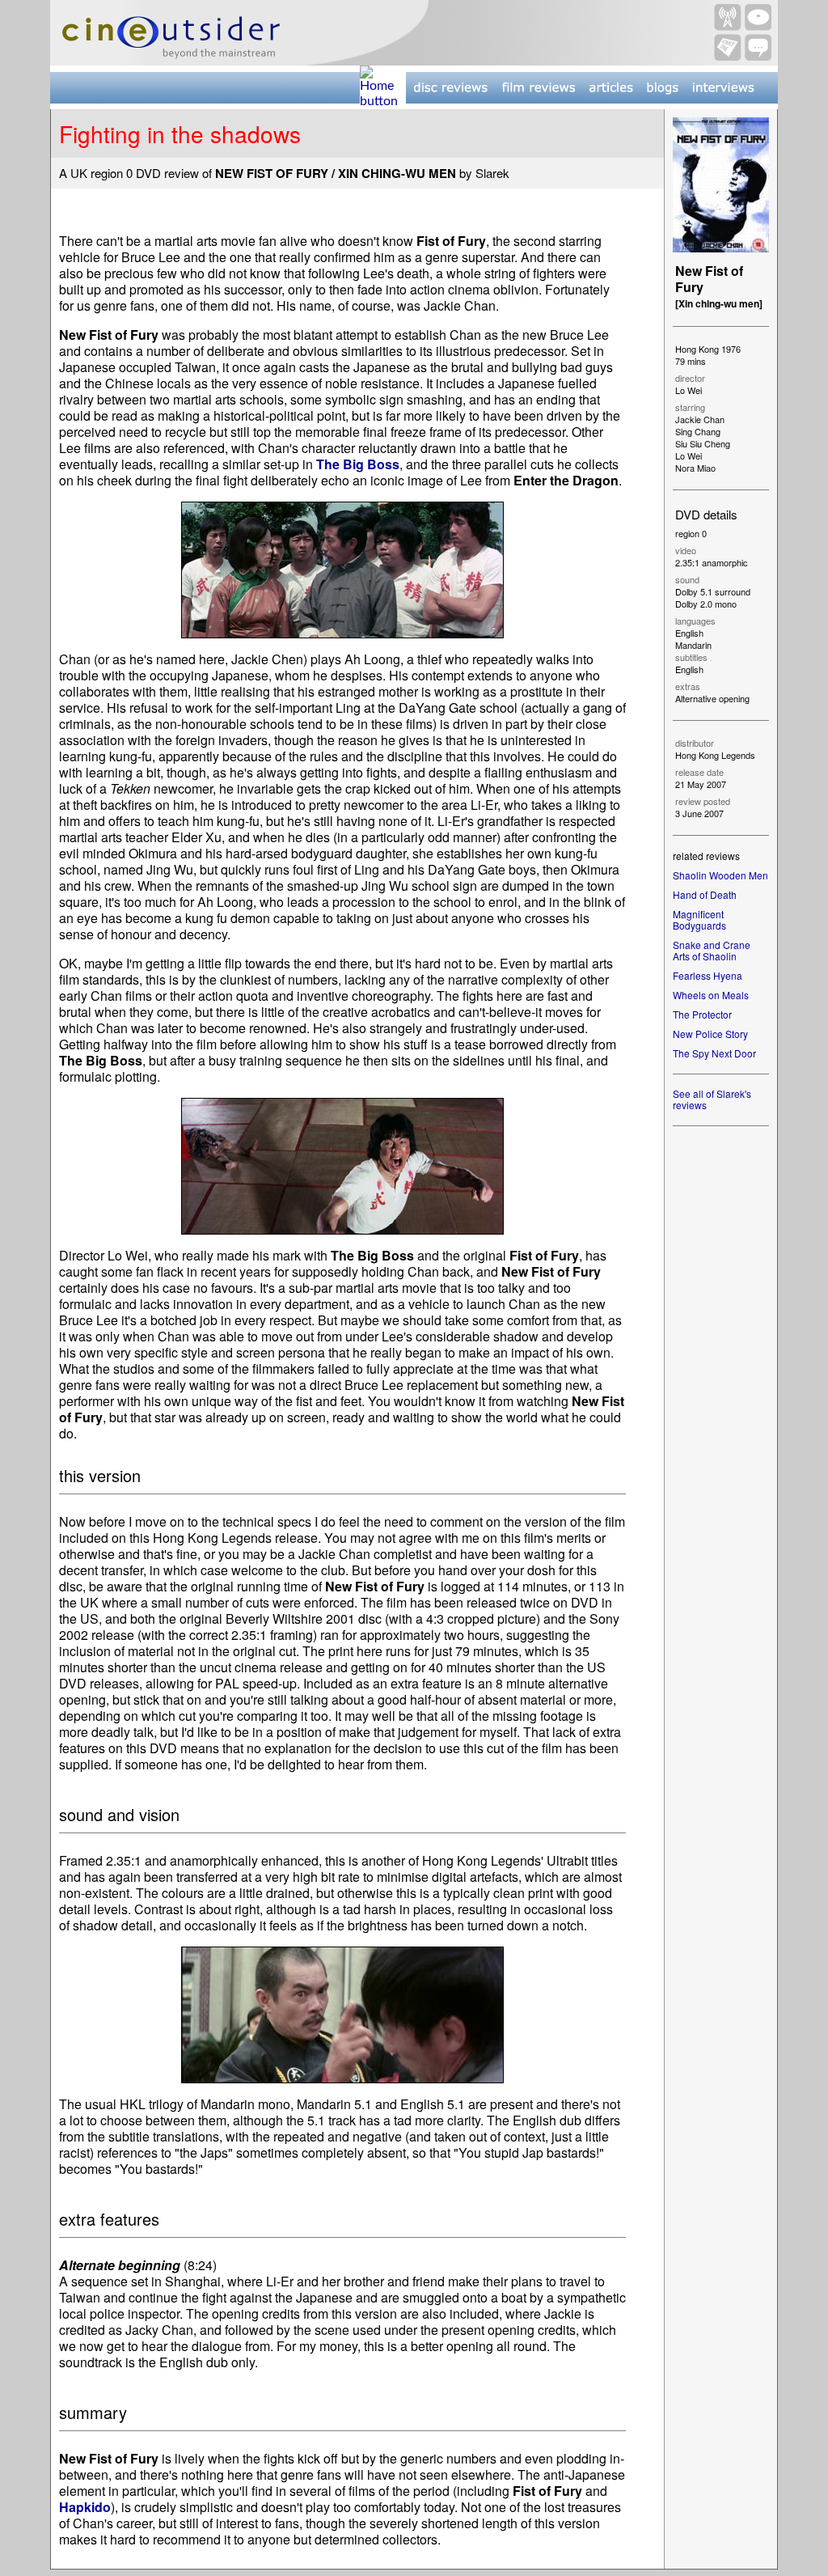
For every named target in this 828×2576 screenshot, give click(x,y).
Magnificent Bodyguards (699, 919)
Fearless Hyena (708, 975)
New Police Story (710, 1034)
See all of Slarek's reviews (712, 1099)
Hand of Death (705, 894)
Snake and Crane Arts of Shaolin (712, 950)
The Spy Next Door (714, 1053)
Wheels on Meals (711, 995)
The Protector (702, 1014)
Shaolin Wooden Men (720, 875)
